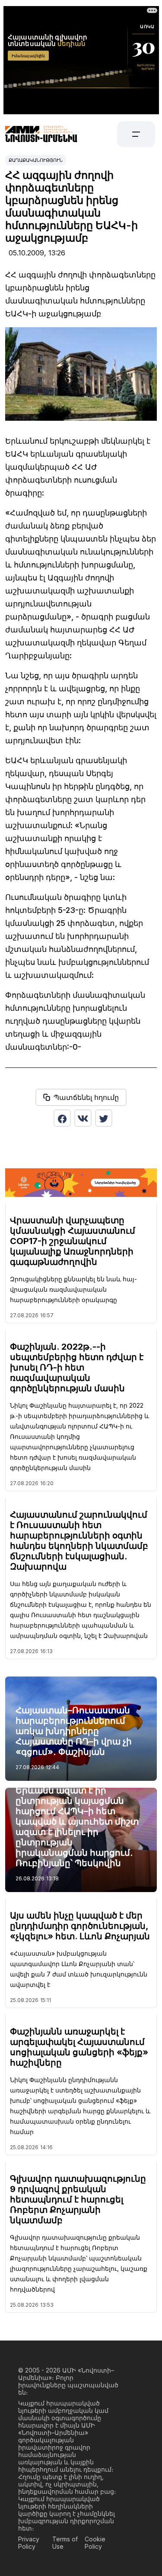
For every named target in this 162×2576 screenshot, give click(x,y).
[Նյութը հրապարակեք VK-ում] (83, 1118)
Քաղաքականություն (36, 160)
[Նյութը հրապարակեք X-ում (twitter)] (104, 1118)
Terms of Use (65, 2543)
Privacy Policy (29, 2543)
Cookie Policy (95, 2543)
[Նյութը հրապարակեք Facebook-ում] (62, 1118)
